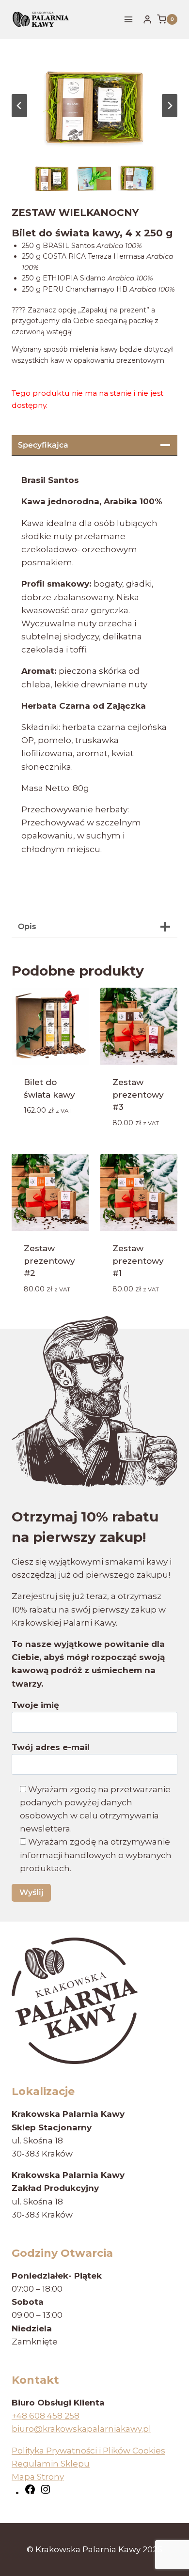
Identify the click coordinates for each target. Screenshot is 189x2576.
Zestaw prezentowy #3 (138, 1094)
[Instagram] (46, 2492)
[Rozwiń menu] (129, 19)
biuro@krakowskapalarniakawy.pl (81, 2429)
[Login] (147, 20)
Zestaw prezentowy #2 (49, 1261)
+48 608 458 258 (46, 2416)
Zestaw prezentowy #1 (138, 1261)
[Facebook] (30, 2492)
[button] (52, 178)
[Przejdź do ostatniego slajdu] (19, 106)
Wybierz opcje (42, 1132)
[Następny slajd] (170, 106)
